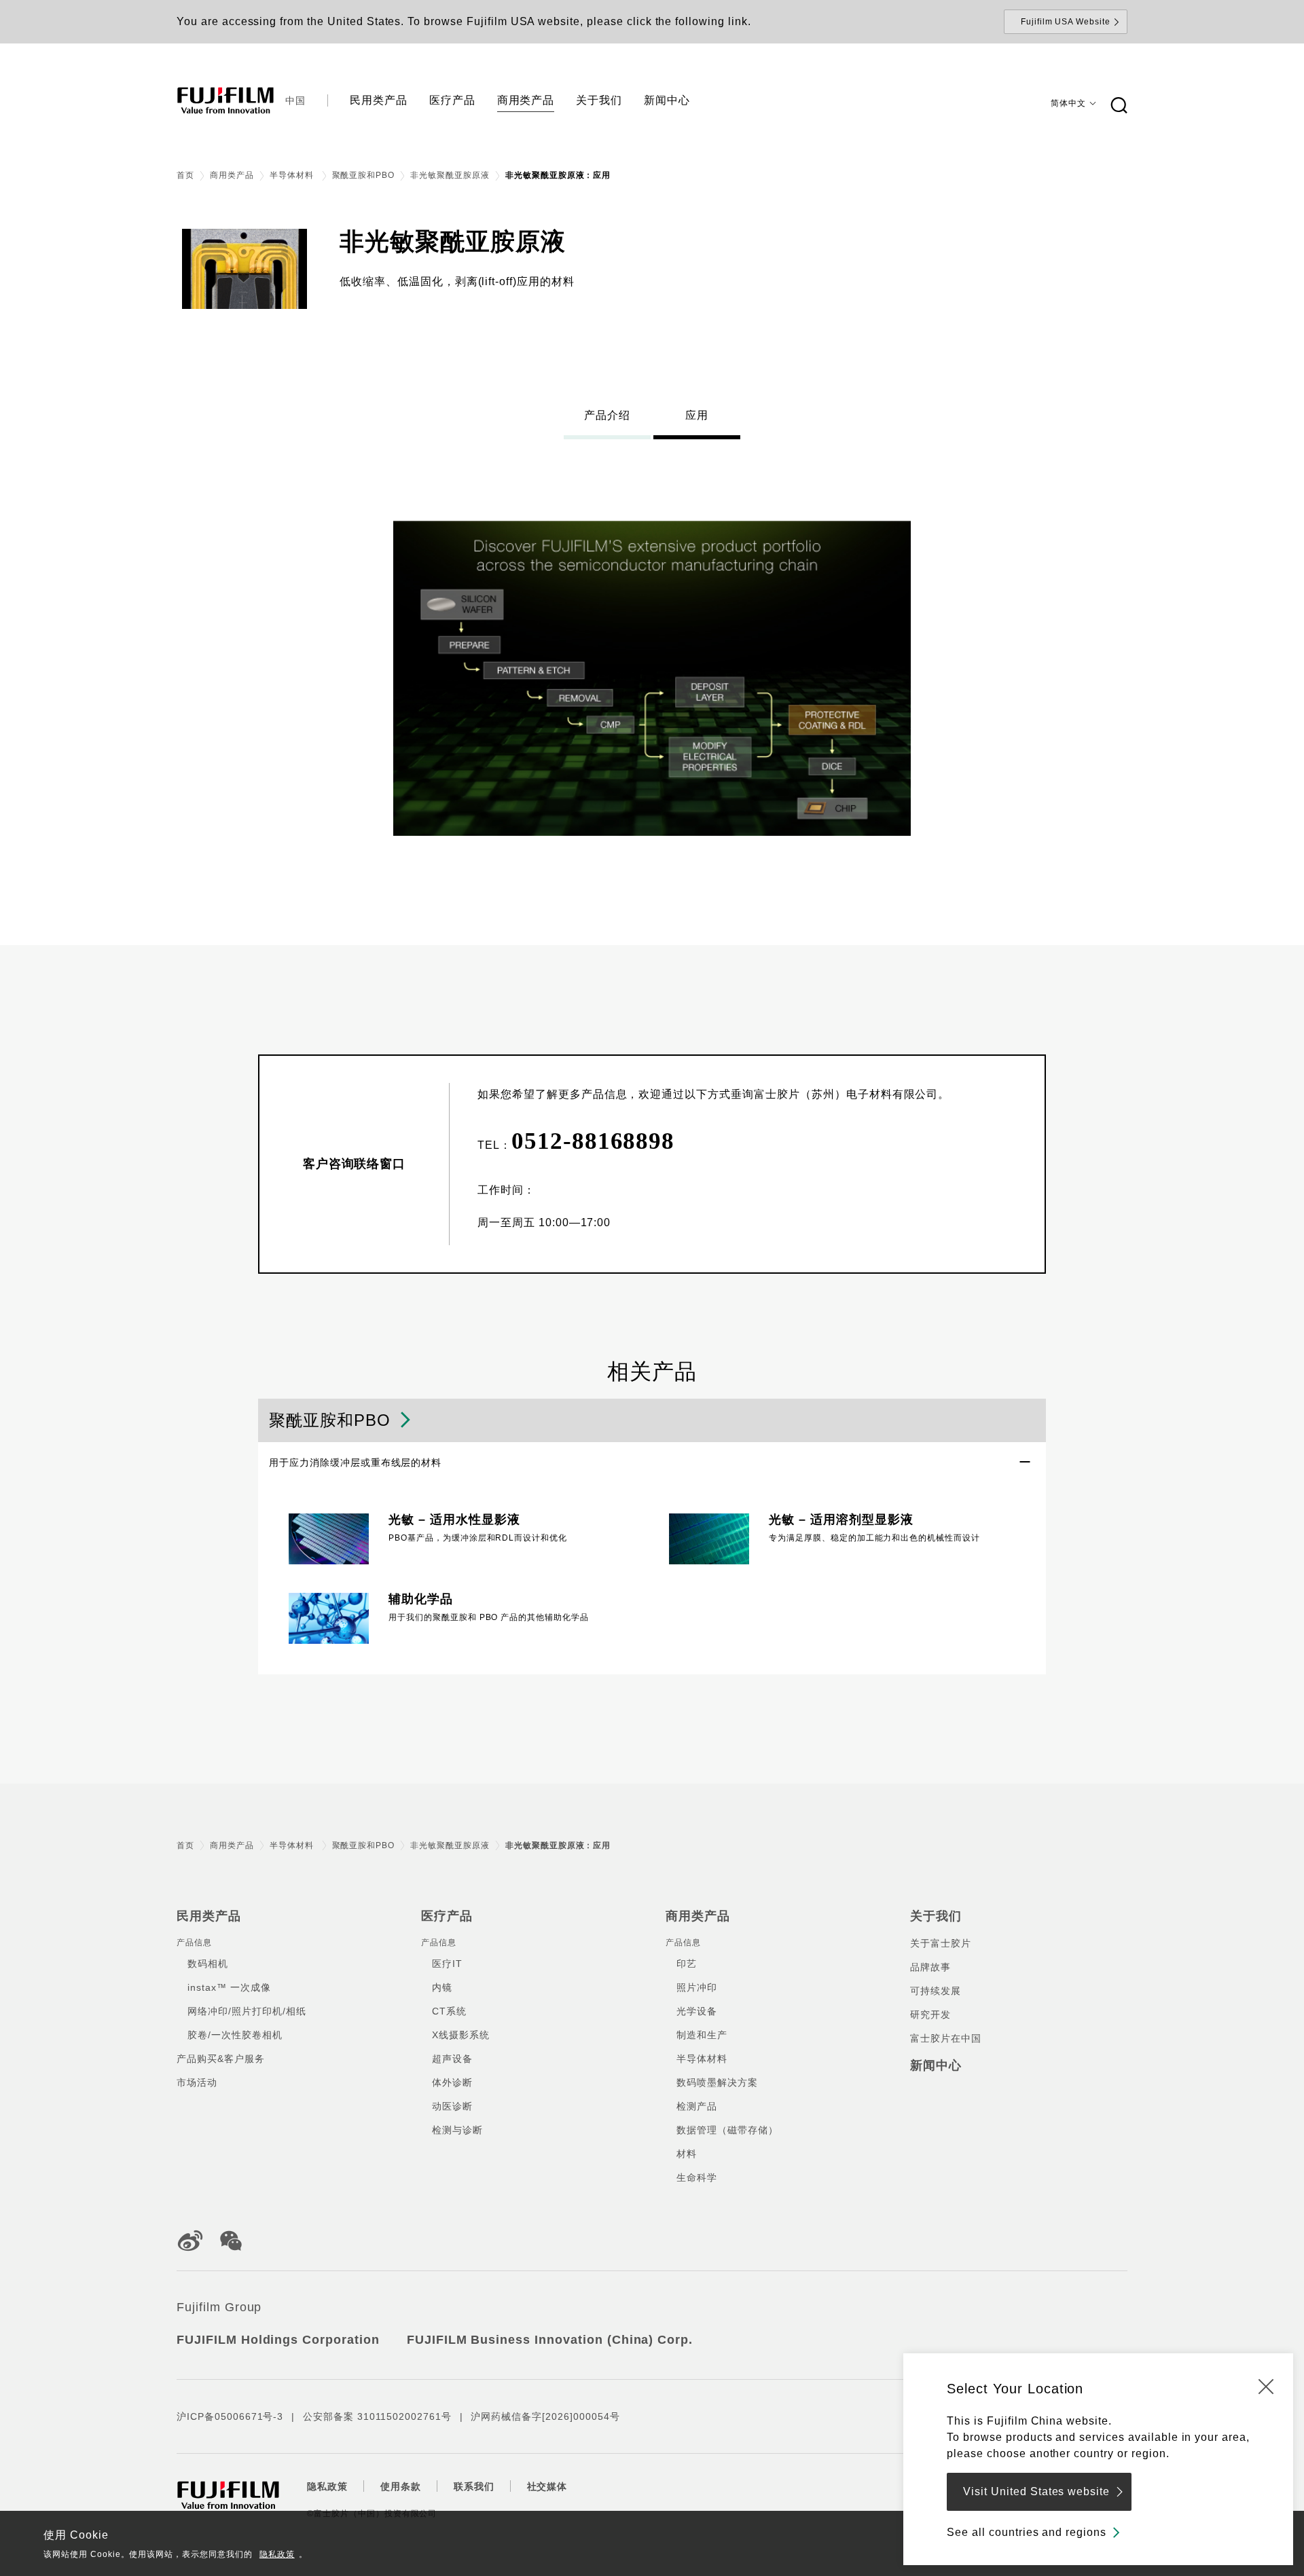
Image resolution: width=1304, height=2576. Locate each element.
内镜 (442, 1987)
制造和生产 (702, 2035)
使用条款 (401, 2486)
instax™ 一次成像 (229, 1987)
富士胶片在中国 (946, 2038)
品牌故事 (930, 1967)
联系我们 (474, 2486)
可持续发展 (936, 1991)
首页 (185, 175)
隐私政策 (277, 2554)
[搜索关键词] (1119, 106)
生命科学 (697, 2177)
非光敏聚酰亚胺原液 (450, 175)
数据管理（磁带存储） (727, 2130)
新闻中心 (936, 2065)
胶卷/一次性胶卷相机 (235, 2035)
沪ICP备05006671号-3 (230, 2416)
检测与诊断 (457, 2130)
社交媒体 (547, 2486)
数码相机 (208, 1964)
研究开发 (930, 2014)
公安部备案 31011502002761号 (377, 2416)
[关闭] (1266, 2386)
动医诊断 (452, 2106)
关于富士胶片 (941, 1943)
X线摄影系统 (461, 2035)
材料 (687, 2154)
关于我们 (936, 1916)
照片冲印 (697, 1987)
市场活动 (197, 2082)
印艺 (687, 1964)
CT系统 (449, 2011)
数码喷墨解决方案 (717, 2082)
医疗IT (447, 1964)
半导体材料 (293, 175)
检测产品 (697, 2106)
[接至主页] (225, 100)
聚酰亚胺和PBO (364, 175)
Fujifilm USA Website (1066, 22)
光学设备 (697, 2011)
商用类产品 (232, 175)
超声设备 (452, 2059)
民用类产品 (209, 1916)
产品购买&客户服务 (221, 2059)
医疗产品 (447, 1916)
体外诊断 (452, 2082)
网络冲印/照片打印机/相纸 (247, 2011)
